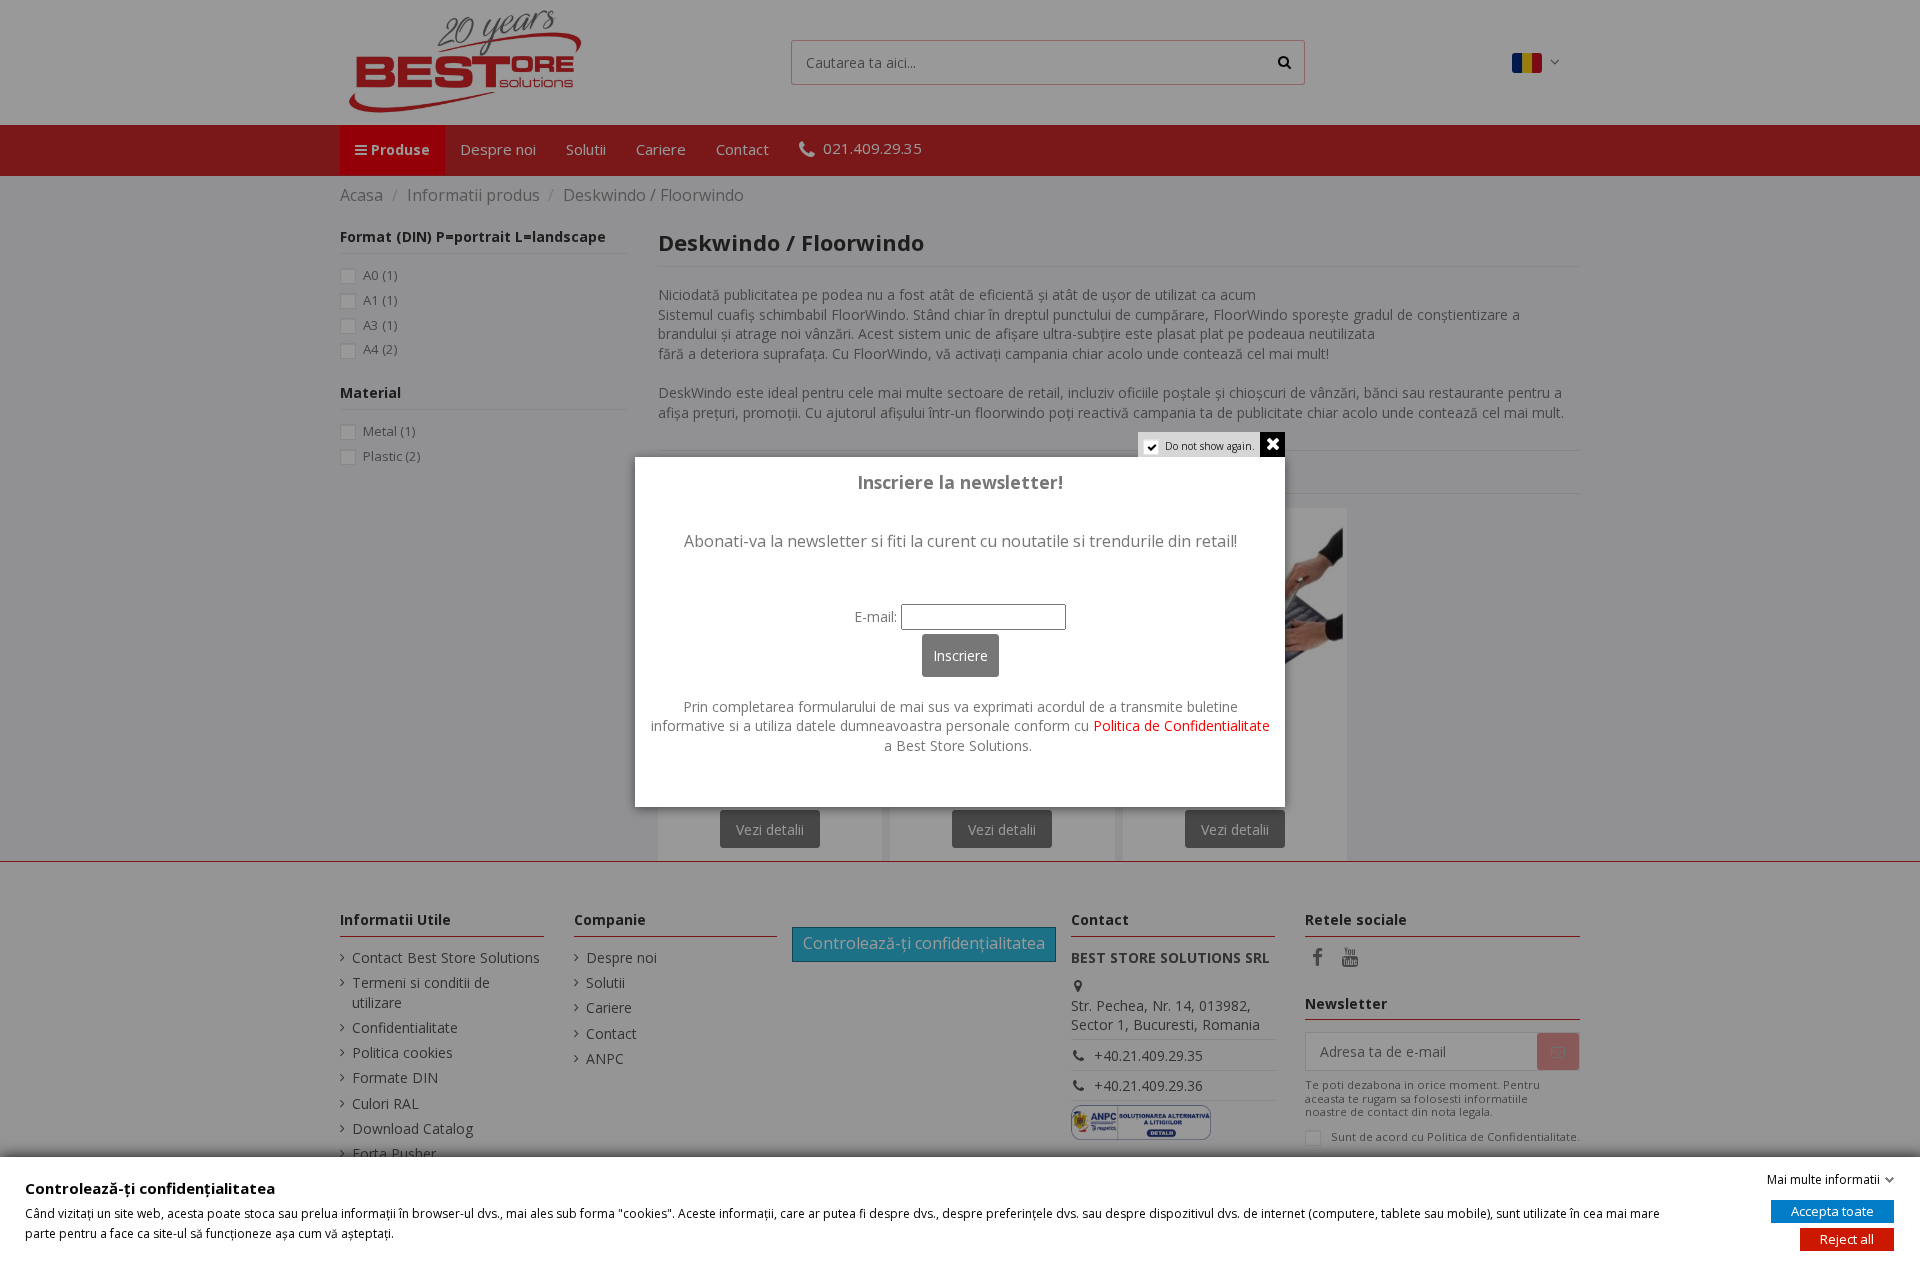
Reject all (1847, 1239)
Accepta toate (1832, 1211)
